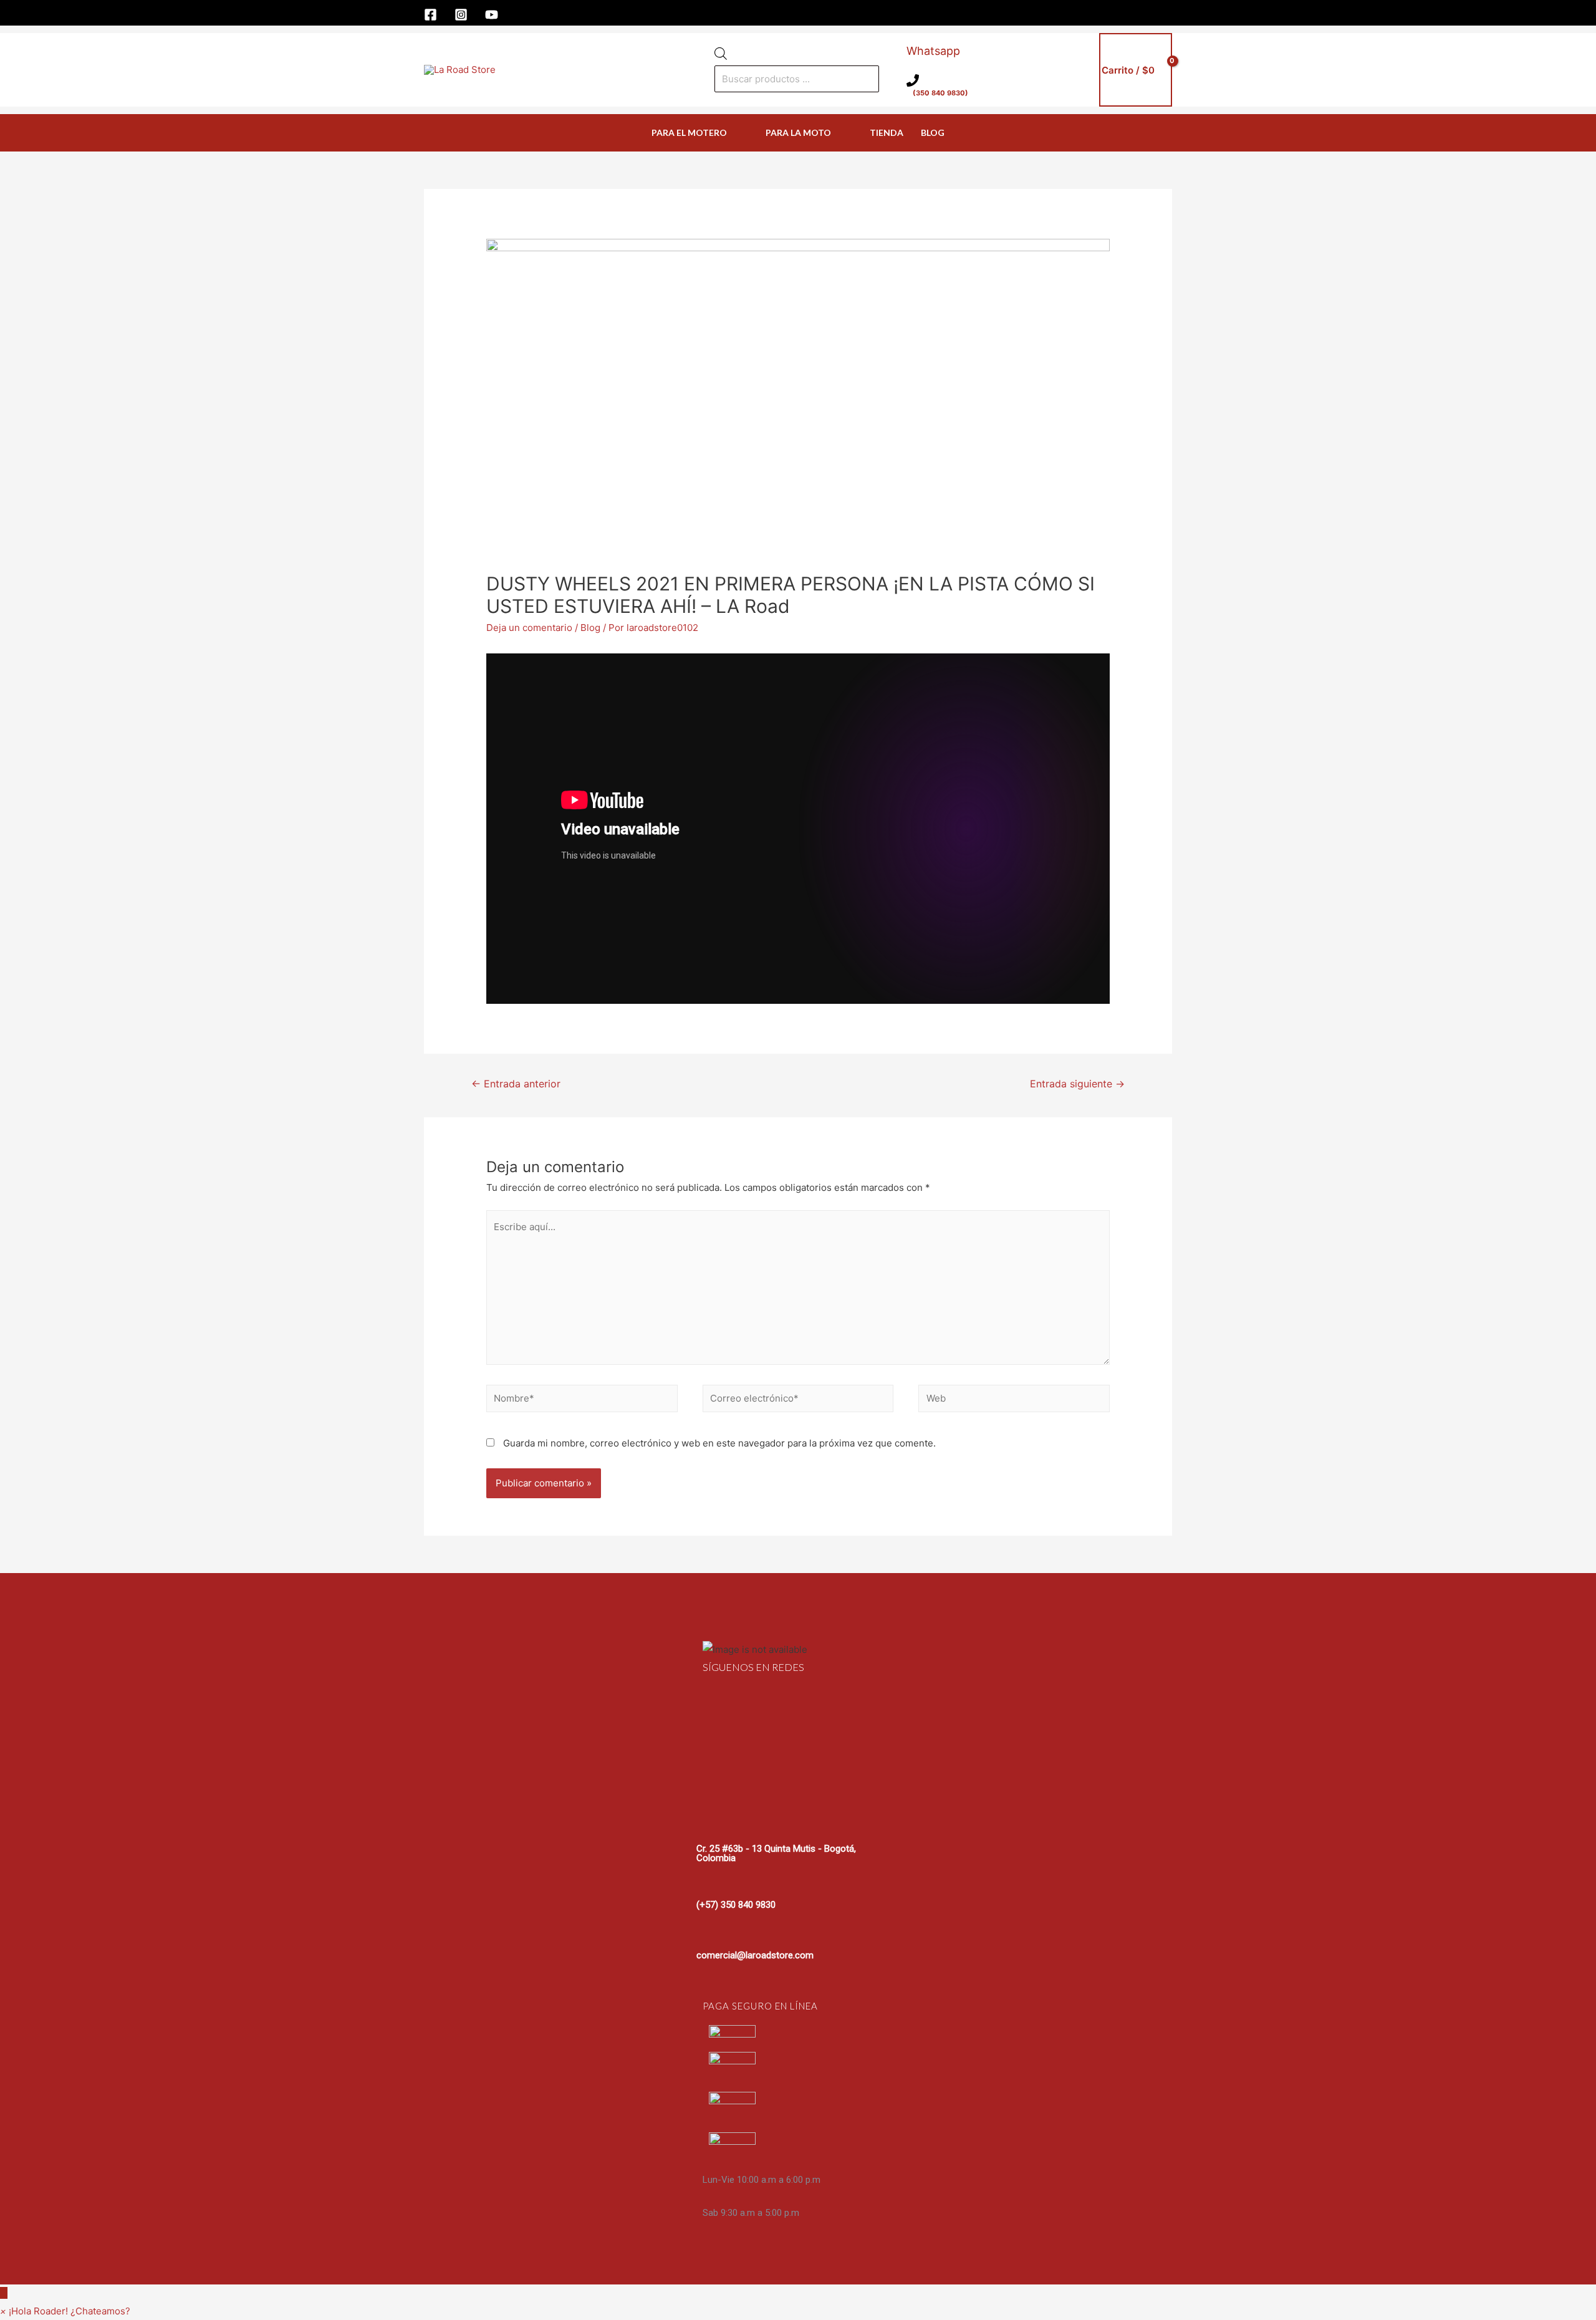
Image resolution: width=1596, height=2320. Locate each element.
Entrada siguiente (1077, 1084)
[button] (65, 2311)
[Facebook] (430, 15)
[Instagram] (461, 15)
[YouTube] (492, 15)
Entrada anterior (516, 1084)
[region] (798, 1929)
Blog (590, 628)
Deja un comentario (529, 628)
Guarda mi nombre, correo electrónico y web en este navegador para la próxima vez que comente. (719, 1443)
